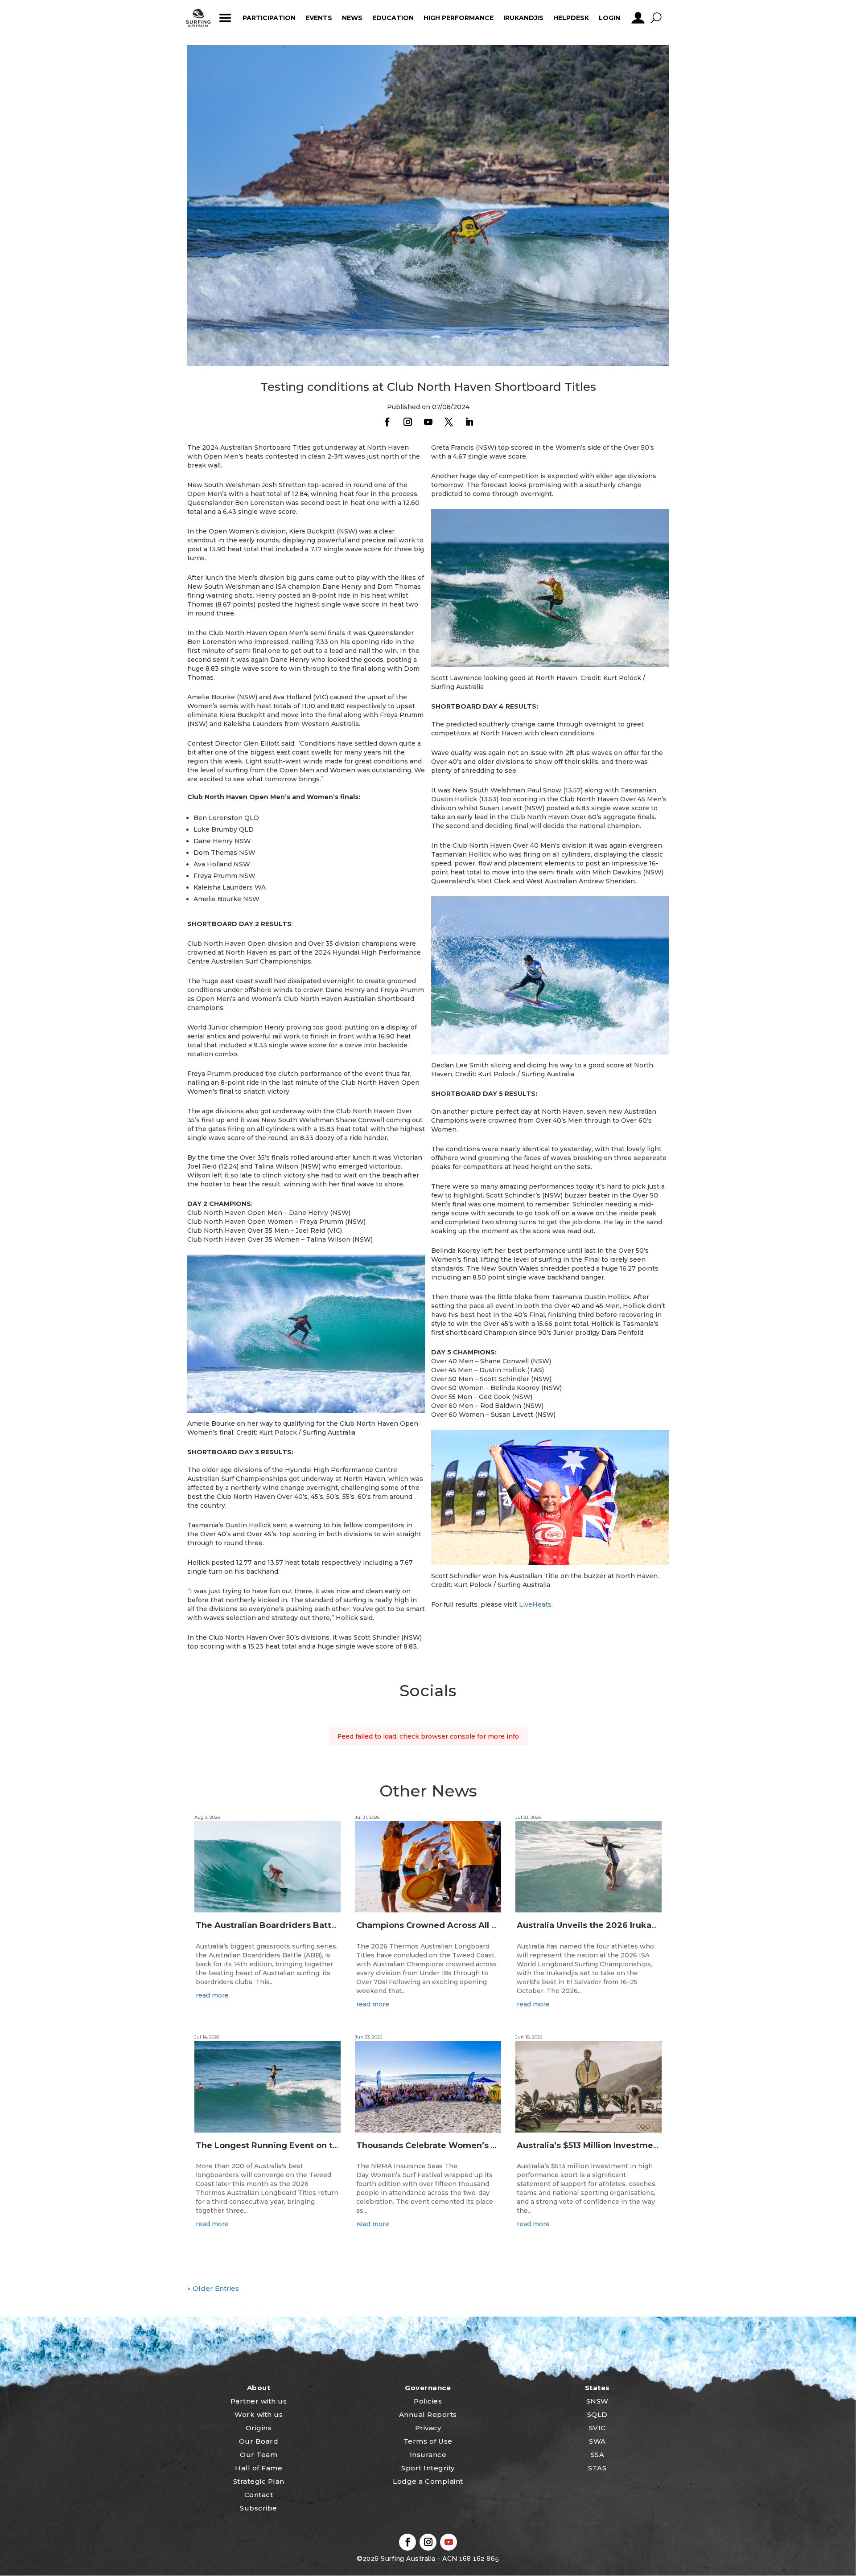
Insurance (428, 2455)
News (352, 18)
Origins (259, 2428)
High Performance (459, 18)
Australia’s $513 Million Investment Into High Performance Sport (652, 2145)
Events (319, 18)
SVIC (597, 2428)
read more (212, 1995)
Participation (269, 18)
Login (609, 18)
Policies (428, 2401)
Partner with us (259, 2401)
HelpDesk (571, 18)
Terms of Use (428, 2441)
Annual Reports (428, 2414)
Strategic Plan (259, 2481)
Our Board (259, 2441)
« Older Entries (213, 2288)
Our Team (259, 2455)
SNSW (597, 2401)
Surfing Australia (407, 2559)
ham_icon (225, 18)
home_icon (198, 18)
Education (393, 18)
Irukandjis (523, 18)
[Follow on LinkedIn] (469, 422)
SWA (597, 2441)
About (259, 2388)
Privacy (428, 2428)
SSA (598, 2455)
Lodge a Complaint (428, 2481)
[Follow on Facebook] (387, 422)
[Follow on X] (449, 422)
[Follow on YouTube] (428, 422)
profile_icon (638, 18)
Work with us (259, 2414)
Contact (259, 2495)
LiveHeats (535, 1604)
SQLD (597, 2414)
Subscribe (259, 2508)
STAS (597, 2468)
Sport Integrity (428, 2468)
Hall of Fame (259, 2468)
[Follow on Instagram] (407, 422)
